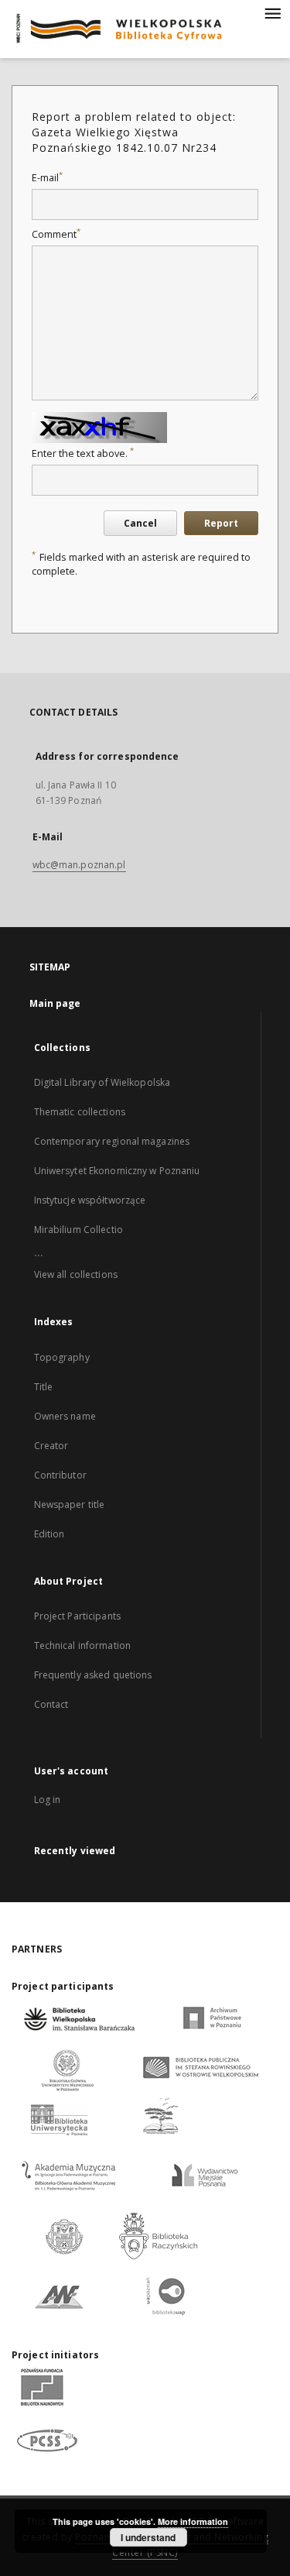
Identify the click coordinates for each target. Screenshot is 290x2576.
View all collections (76, 1274)
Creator (51, 1446)
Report (221, 523)
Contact (51, 1704)
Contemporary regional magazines (112, 1141)
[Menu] (272, 12)
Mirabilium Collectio (78, 1230)
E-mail (47, 178)
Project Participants (77, 1616)
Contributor (60, 1475)
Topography (62, 1357)
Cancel (140, 523)
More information (193, 2521)
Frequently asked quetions (93, 1675)
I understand (148, 2537)
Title (44, 1387)
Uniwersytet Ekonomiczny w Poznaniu (117, 1171)
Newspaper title (70, 1504)
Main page (55, 1003)
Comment (56, 234)
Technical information (83, 1645)
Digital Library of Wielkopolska (102, 1082)
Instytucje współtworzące (90, 1200)
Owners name (65, 1416)
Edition (49, 1534)
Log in (48, 1800)
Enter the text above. (83, 453)
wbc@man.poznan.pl (79, 865)
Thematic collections (80, 1112)
